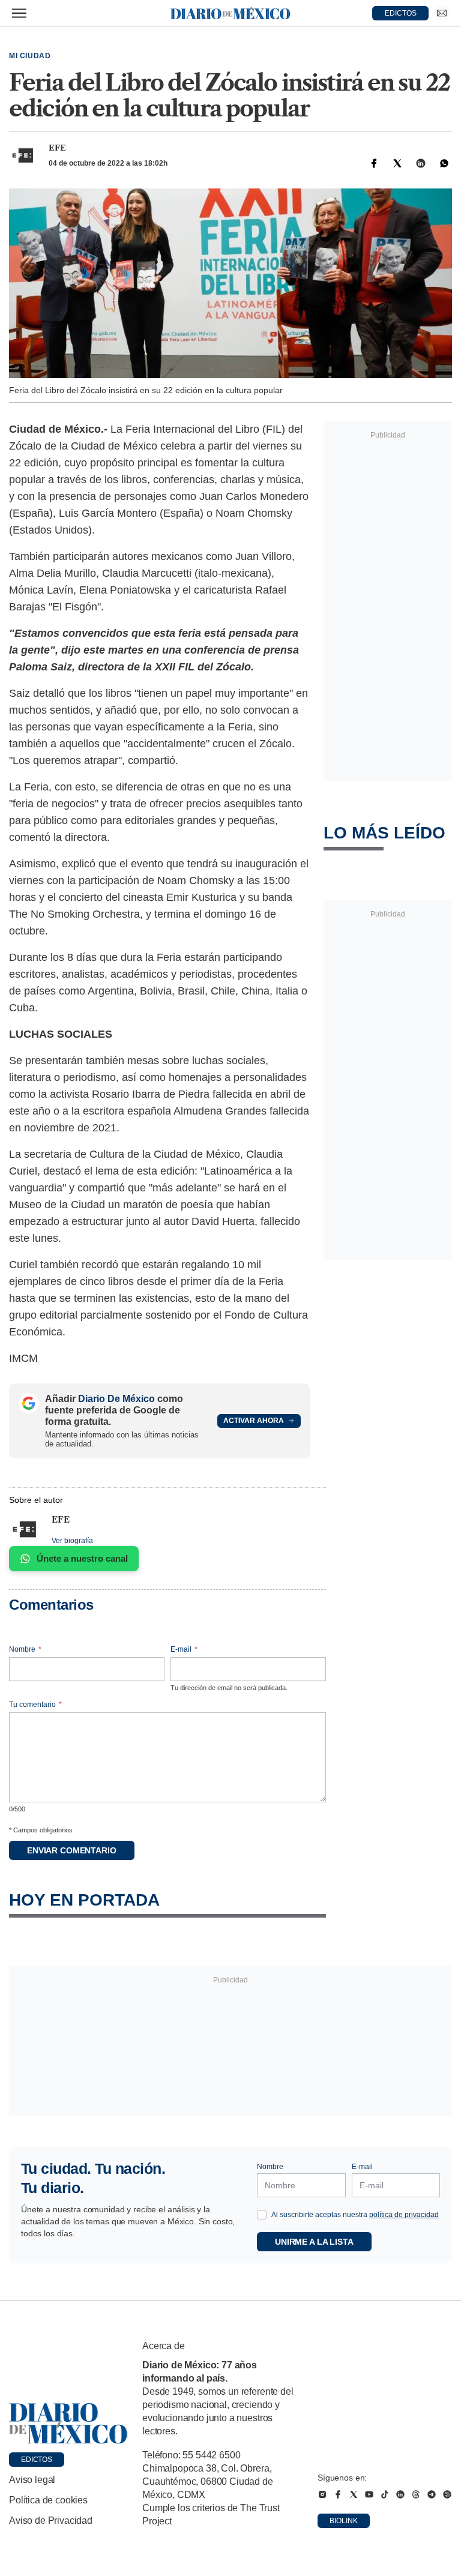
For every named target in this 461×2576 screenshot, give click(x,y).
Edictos (37, 2460)
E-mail (184, 1649)
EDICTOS (401, 13)
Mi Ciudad (30, 56)
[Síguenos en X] (354, 2494)
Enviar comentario (72, 1850)
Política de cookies (48, 2500)
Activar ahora (254, 1421)
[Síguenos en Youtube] (369, 2494)
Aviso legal (32, 2480)
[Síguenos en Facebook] (338, 2494)
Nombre (25, 1649)
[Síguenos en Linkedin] (400, 2494)
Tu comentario (35, 1705)
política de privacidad (404, 2215)
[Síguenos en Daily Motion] (447, 2494)
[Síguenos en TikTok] (385, 2494)
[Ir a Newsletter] (442, 13)
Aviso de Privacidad (51, 2520)
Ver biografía (72, 1541)
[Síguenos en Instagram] (322, 2494)
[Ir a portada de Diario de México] (68, 2424)
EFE (57, 148)
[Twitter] (397, 163)
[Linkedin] (421, 163)
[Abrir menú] (19, 13)
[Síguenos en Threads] (416, 2494)
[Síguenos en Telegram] (432, 2494)
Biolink (344, 2521)
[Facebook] (374, 163)
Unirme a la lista (314, 2242)
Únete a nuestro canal (82, 1558)
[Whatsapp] (444, 163)
